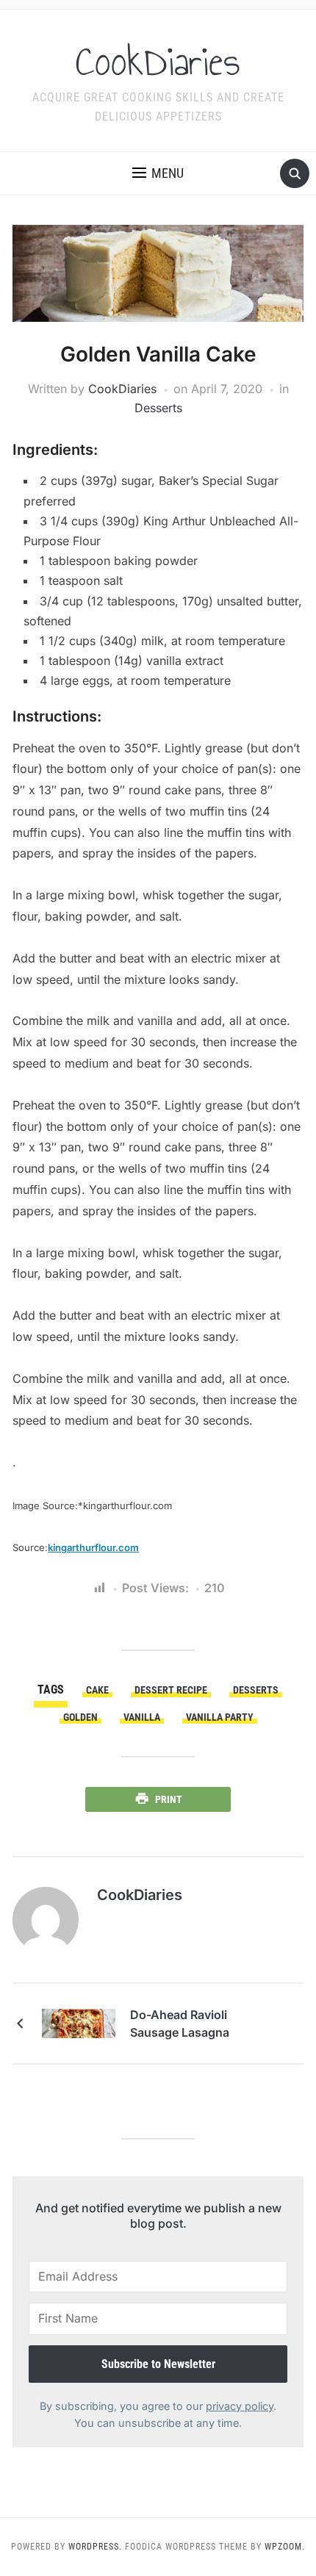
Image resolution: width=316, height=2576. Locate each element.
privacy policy (240, 2406)
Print (169, 1799)
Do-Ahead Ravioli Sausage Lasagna (180, 2023)
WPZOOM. (285, 2547)
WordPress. (95, 2547)
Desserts (158, 408)
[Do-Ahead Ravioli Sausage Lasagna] (79, 2022)
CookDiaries (158, 62)
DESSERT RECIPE (171, 1690)
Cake (97, 1690)
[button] (158, 173)
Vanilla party (220, 1717)
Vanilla (142, 1717)
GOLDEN (80, 1717)
